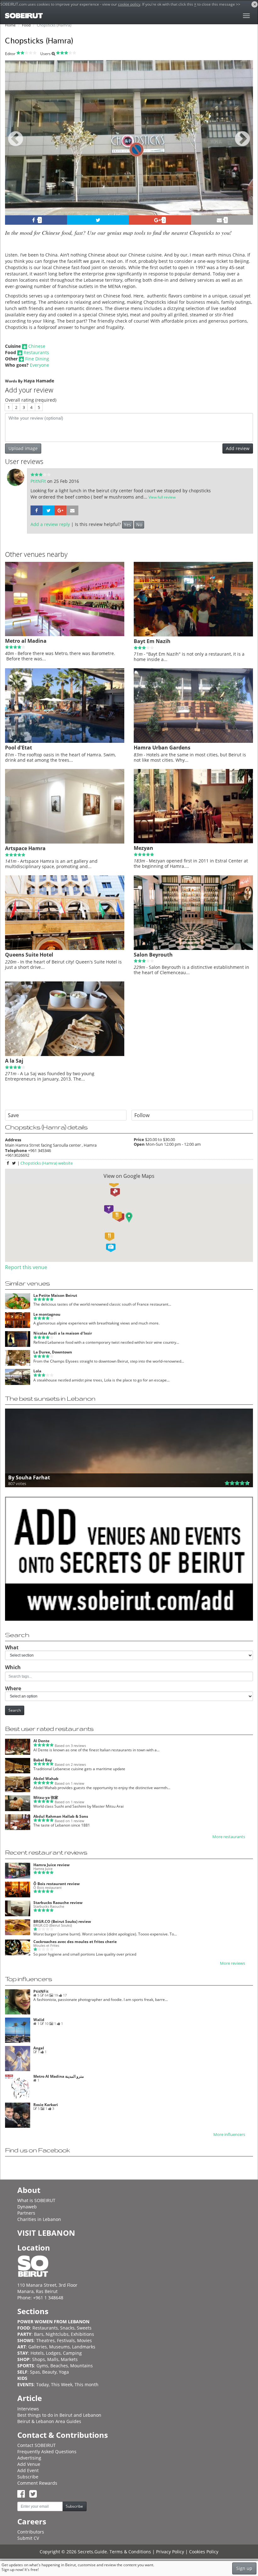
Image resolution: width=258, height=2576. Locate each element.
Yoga (64, 2372)
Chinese (37, 346)
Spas (35, 2372)
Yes (128, 525)
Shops (39, 2359)
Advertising (29, 2458)
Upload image (23, 448)
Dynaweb (27, 2207)
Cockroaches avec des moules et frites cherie (75, 1942)
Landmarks (84, 2347)
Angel (39, 2048)
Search (15, 1710)
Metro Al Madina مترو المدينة (59, 2076)
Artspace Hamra (25, 848)
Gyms (42, 2366)
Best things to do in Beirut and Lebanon (59, 2415)
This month (87, 2384)
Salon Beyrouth (153, 955)
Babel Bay (43, 1760)
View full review (162, 497)
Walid (39, 2020)
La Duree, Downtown (53, 1352)
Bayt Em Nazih (152, 641)
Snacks (67, 2328)
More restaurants (229, 1837)
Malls (53, 2359)
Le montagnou (47, 1314)
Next (244, 146)
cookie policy (129, 4)
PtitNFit (39, 481)
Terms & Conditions (130, 2552)
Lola (37, 1371)
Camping (72, 2353)
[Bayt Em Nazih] (193, 635)
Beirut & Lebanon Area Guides (49, 2421)
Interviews (28, 2409)
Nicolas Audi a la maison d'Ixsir (63, 1333)
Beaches (59, 2366)
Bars (39, 2334)
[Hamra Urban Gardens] (193, 741)
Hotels (37, 2353)
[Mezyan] (193, 842)
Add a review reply (50, 524)
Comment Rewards (37, 2483)
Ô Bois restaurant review (56, 1884)
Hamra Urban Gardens (162, 748)
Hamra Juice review (51, 1865)
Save (13, 1115)
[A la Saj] (65, 1054)
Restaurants (36, 352)
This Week (62, 2384)
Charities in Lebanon (39, 2219)
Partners (26, 2213)
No (139, 525)
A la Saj (14, 1061)
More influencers (229, 2135)
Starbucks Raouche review (58, 1903)
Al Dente (41, 1741)
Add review (238, 448)
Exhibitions (82, 2334)
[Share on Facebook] (36, 510)
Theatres (45, 2340)
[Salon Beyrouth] (193, 948)
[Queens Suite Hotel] (65, 948)
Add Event (28, 2470)
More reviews (233, 1963)
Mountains (81, 2366)
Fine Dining (37, 359)
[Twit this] (98, 220)
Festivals (66, 2340)
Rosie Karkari (46, 2105)
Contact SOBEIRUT (36, 2445)
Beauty (49, 2372)
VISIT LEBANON (46, 2233)
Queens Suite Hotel (29, 955)
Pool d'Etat (19, 748)
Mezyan (143, 848)
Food (26, 25)
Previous (16, 146)
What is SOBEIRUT (36, 2200)
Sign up (244, 2568)
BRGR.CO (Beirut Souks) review (62, 1921)
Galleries (38, 2347)
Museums (59, 2347)
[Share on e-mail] (72, 510)
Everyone (39, 365)
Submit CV (28, 2538)
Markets (69, 2359)
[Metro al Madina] (65, 635)
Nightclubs (57, 2334)
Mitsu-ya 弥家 (46, 1797)
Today (42, 2384)
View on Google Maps (129, 1176)
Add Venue (29, 2464)
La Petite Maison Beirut (55, 1295)
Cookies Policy (204, 2552)
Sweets (84, 2328)
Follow (142, 1115)
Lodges (53, 2353)
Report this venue (26, 1267)
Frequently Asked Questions (47, 2452)
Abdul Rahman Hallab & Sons (61, 1816)
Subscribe (28, 2477)
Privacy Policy (170, 2552)
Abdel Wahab (46, 1779)
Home (10, 25)
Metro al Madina (26, 641)
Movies (84, 2340)
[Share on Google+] (60, 510)
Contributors (31, 2532)
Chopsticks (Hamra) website (47, 1163)
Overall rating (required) (31, 400)
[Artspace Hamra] (65, 842)
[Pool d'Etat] (65, 741)
